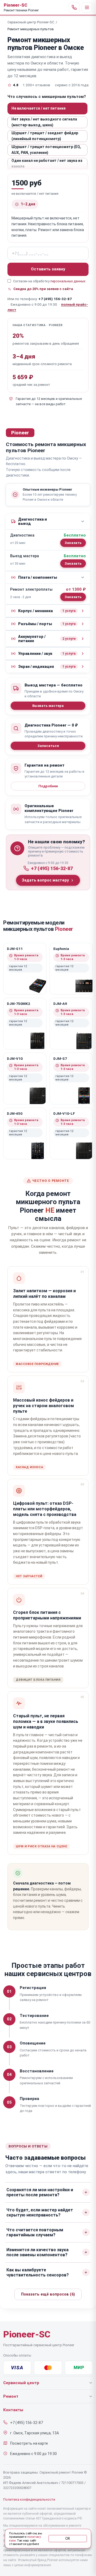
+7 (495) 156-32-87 (55, 299)
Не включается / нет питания (39, 108)
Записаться (48, 746)
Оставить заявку (48, 269)
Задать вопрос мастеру (45, 880)
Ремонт (11, 2396)
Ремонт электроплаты (31, 589)
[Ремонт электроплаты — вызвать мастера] (73, 597)
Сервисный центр (21, 2383)
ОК (68, 2539)
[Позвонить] (74, 7)
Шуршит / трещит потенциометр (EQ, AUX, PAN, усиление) (46, 150)
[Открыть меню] (87, 7)
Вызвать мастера (48, 706)
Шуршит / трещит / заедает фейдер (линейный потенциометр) (45, 136)
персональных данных (68, 281)
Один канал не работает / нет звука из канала (47, 163)
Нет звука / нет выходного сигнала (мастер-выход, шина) (44, 122)
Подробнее (48, 786)
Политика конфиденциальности (29, 2499)
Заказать (73, 543)
